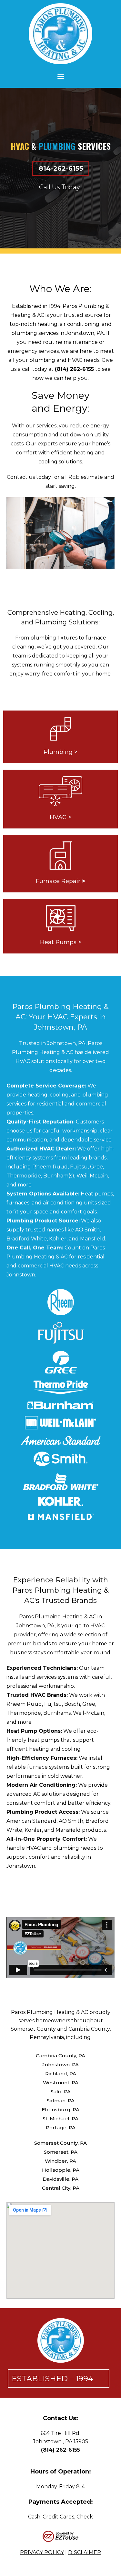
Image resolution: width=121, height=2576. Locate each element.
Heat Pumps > (61, 942)
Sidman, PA (61, 2101)
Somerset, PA (61, 2152)
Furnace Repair (61, 881)
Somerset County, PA (60, 2143)
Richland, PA (61, 2074)
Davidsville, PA (60, 2179)
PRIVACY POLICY (42, 2552)
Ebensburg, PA (60, 2110)
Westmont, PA (61, 2083)
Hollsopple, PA (61, 2170)
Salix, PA (61, 2092)
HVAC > (60, 817)
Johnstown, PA (60, 2065)
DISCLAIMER (85, 2552)
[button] (60, 76)
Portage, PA (61, 2128)
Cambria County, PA (60, 2056)
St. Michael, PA (60, 2119)
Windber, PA (60, 2161)
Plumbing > (60, 752)
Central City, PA (61, 2188)
